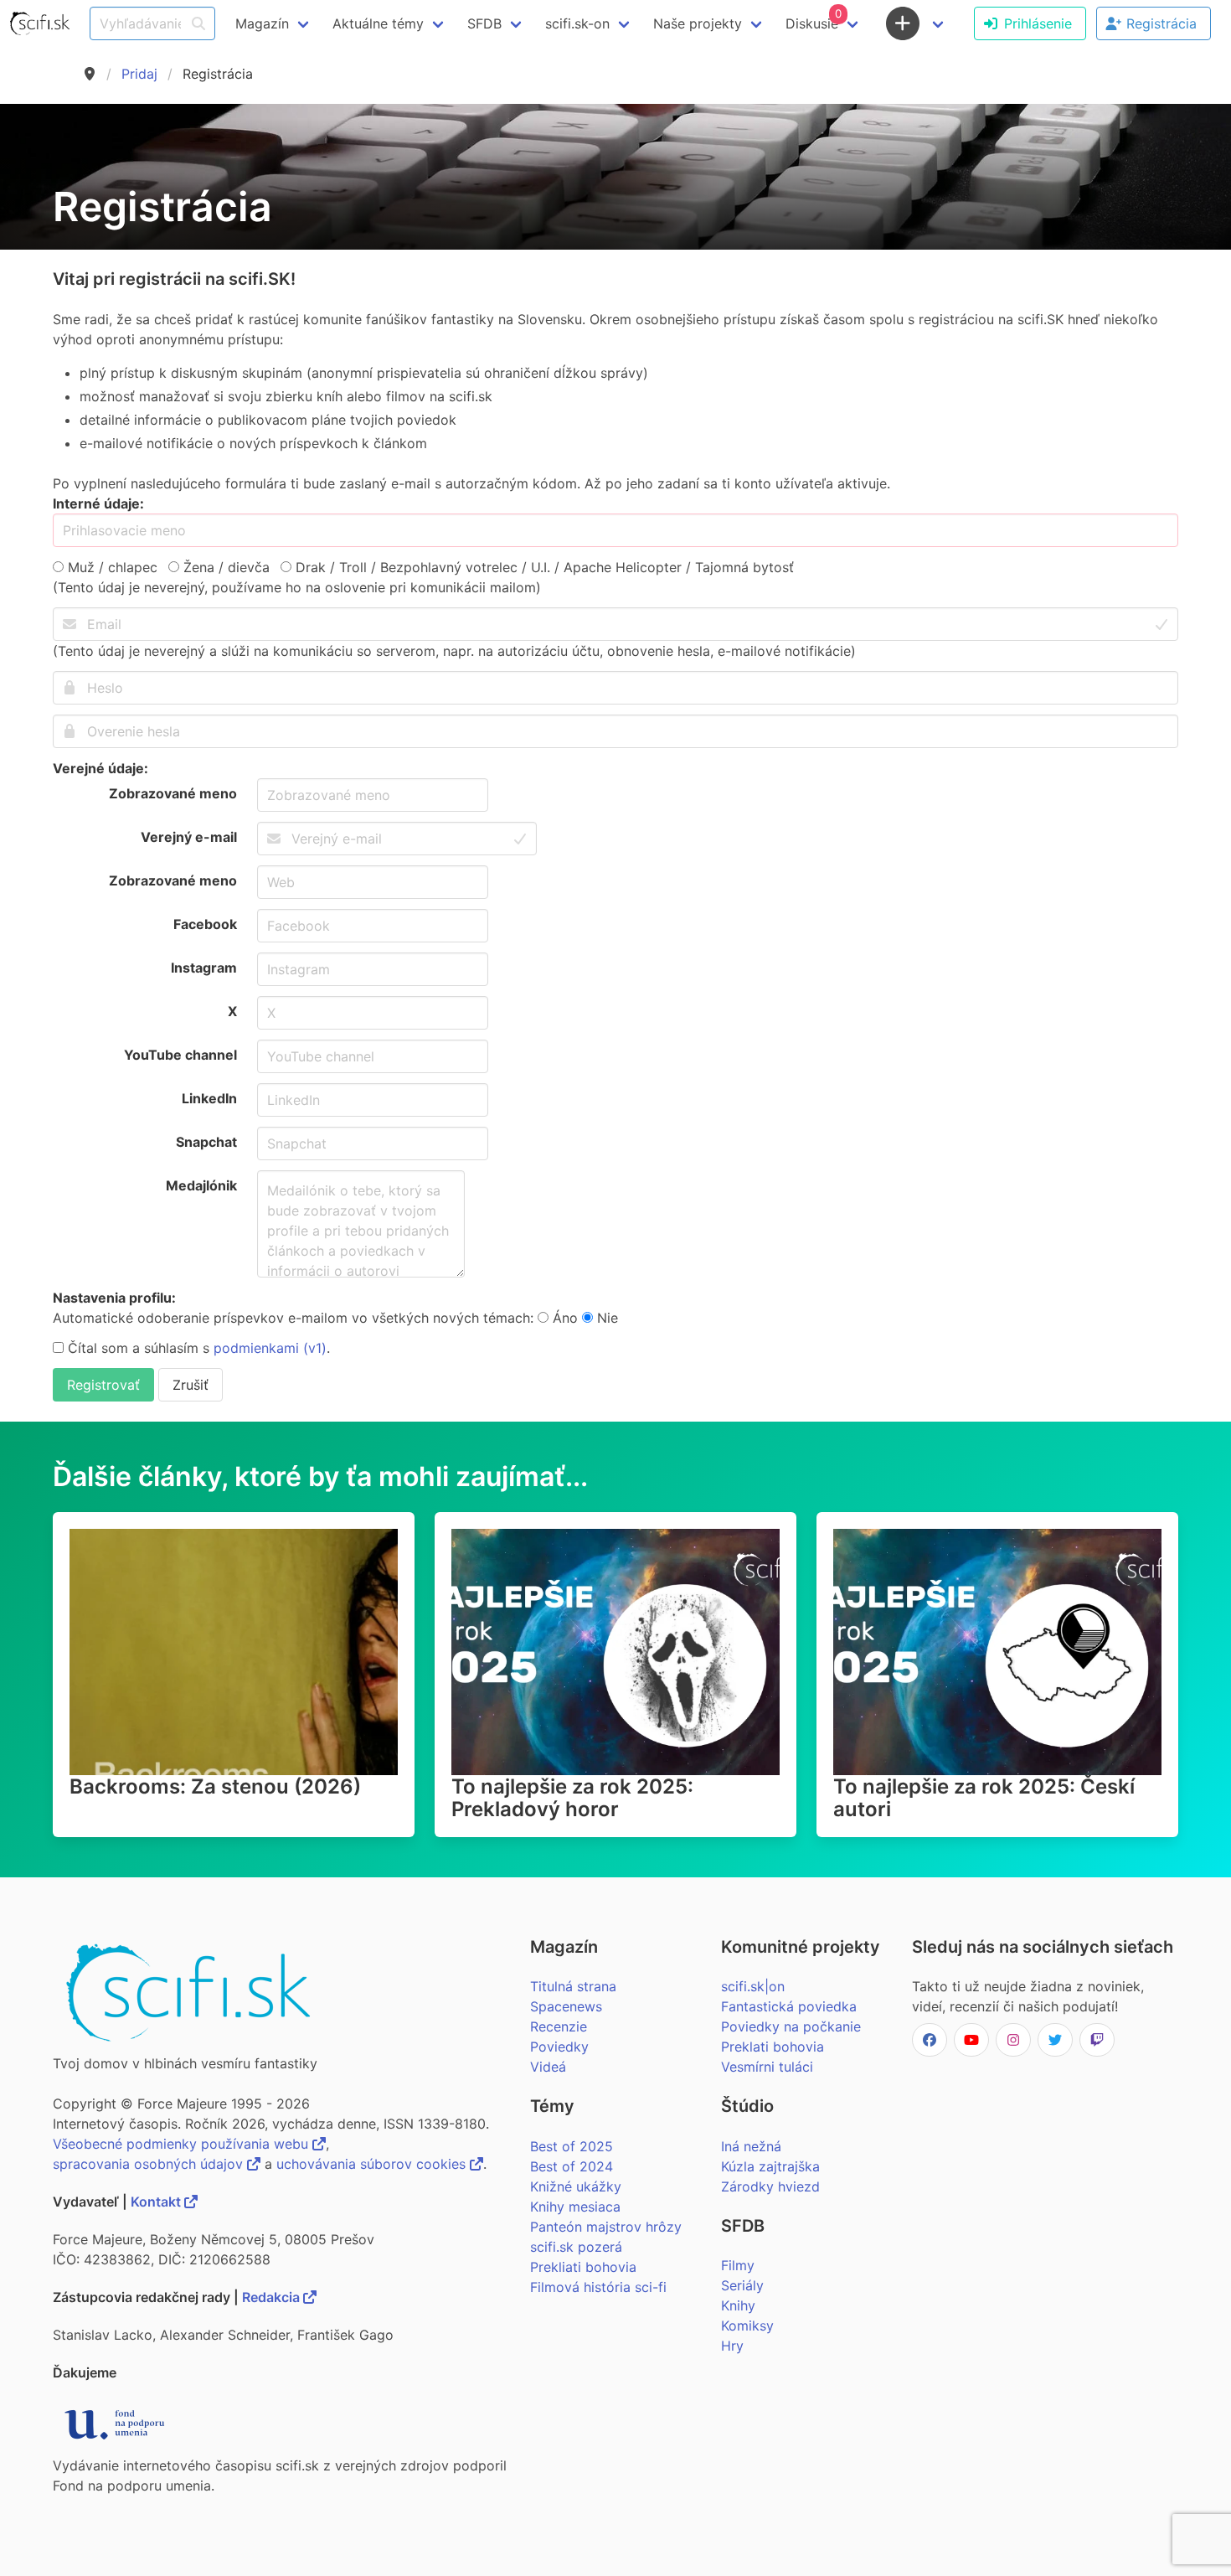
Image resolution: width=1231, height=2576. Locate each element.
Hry (732, 2346)
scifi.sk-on (577, 23)
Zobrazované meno (173, 793)
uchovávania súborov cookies (373, 2164)
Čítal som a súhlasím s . (197, 1348)
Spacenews (566, 2006)
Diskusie (814, 19)
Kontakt (157, 2202)
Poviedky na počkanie (791, 2026)
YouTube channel (180, 1055)
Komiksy (747, 2326)
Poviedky (559, 2047)
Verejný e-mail (189, 837)
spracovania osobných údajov (150, 2164)
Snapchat (206, 1142)
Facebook (205, 924)
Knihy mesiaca (575, 2207)
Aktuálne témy (378, 23)
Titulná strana (573, 1986)
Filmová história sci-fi (598, 2287)
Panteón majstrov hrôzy (606, 2227)
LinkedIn (209, 1098)
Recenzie (559, 2026)
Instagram (204, 968)
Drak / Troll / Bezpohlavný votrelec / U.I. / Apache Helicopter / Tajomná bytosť (543, 567)
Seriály (742, 2285)
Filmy (738, 2265)
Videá (548, 2067)
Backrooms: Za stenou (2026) (215, 1786)
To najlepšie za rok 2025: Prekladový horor (572, 1798)
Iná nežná (751, 2146)
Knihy (738, 2305)
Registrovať (103, 1385)
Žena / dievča (224, 567)
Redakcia (273, 2297)
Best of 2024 (572, 2166)
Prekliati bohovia (583, 2267)
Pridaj (139, 74)
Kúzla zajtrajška (770, 2166)
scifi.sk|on (753, 1986)
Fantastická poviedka (789, 2006)
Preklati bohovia (773, 2047)
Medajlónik (201, 1185)
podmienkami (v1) (270, 1348)
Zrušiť (191, 1385)
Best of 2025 (572, 2146)
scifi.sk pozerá (576, 2247)
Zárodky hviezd (770, 2186)
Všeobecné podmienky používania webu (183, 2144)
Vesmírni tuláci (767, 2067)
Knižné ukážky (576, 2186)
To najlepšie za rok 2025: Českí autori (984, 1798)
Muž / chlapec (111, 567)
